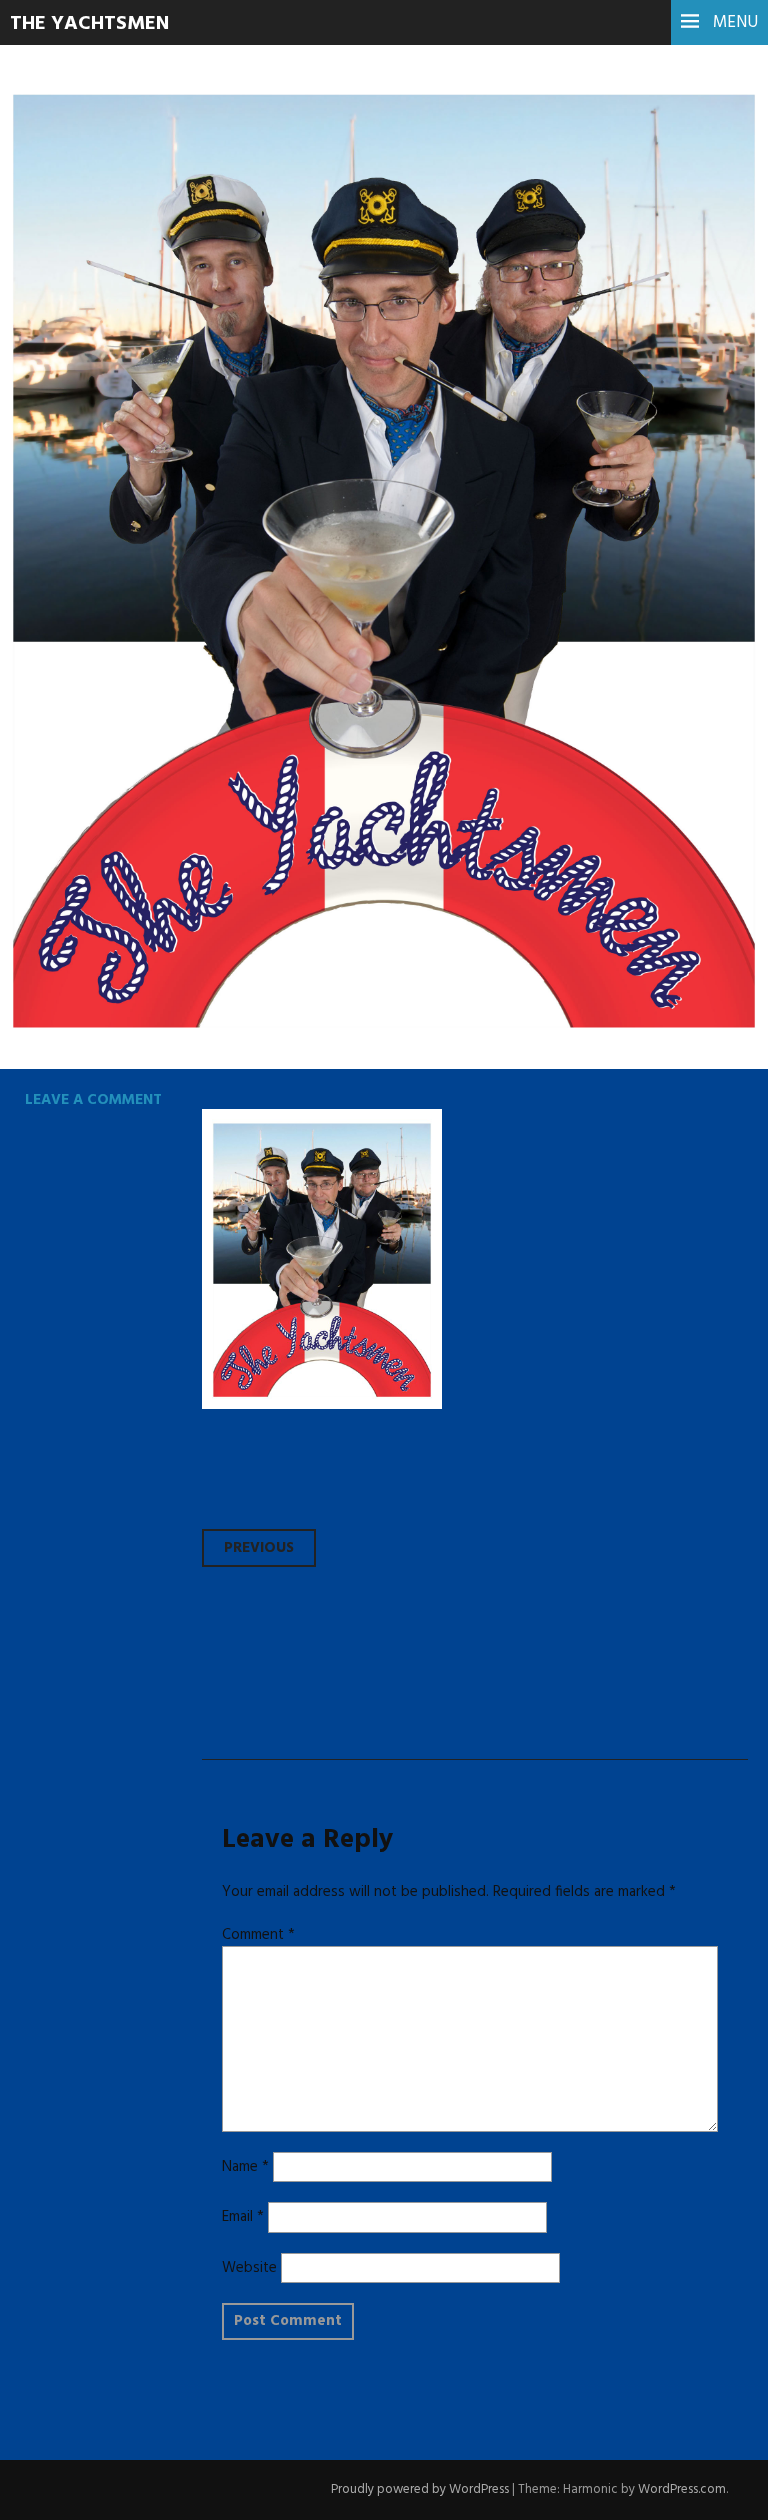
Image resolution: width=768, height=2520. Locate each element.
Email (243, 2217)
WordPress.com (682, 2489)
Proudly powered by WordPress (420, 2489)
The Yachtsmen (89, 24)
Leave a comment (93, 1100)
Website (249, 2268)
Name (245, 2167)
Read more (90, 492)
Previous (259, 1548)
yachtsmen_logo (188, 356)
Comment (258, 1935)
